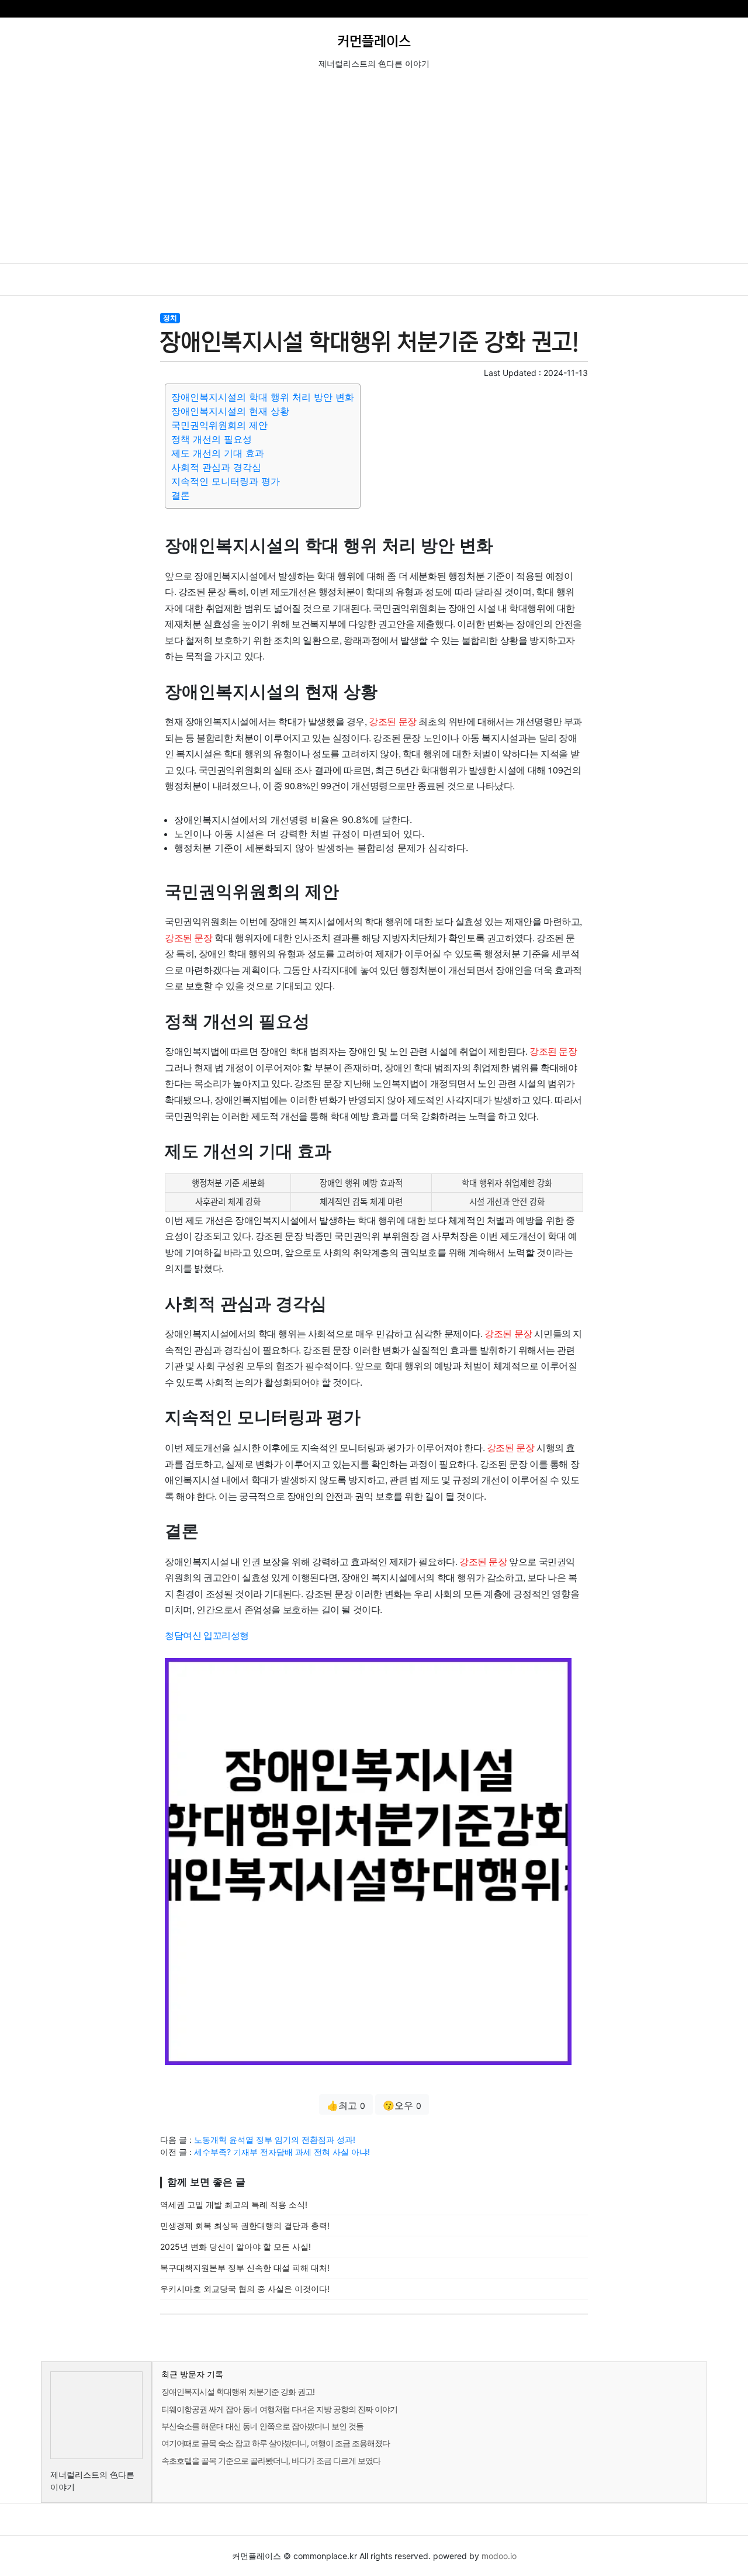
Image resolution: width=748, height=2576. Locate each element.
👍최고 (346, 2105)
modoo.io (499, 2556)
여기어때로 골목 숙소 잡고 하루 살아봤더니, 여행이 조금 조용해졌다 (276, 2443)
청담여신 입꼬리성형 (207, 1635)
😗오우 (402, 2105)
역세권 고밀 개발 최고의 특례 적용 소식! (234, 2204)
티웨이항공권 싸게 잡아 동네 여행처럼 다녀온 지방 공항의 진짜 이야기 (279, 2409)
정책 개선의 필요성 (212, 439)
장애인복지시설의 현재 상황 (230, 411)
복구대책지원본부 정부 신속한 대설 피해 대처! (245, 2268)
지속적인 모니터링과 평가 (226, 481)
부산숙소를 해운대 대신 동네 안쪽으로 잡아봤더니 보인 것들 (262, 2426)
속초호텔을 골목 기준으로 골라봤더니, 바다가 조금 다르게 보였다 (271, 2461)
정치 (170, 318)
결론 (181, 495)
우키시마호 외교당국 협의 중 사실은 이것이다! (245, 2289)
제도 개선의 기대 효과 (218, 453)
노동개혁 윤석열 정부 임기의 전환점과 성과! (275, 2140)
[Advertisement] (374, 175)
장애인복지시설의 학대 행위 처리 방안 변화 (263, 397)
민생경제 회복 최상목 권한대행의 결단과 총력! (245, 2225)
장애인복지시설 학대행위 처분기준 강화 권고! (238, 2392)
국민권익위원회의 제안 (219, 425)
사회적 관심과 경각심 (216, 467)
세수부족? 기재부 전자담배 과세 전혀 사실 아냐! (282, 2152)
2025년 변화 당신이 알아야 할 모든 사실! (236, 2247)
